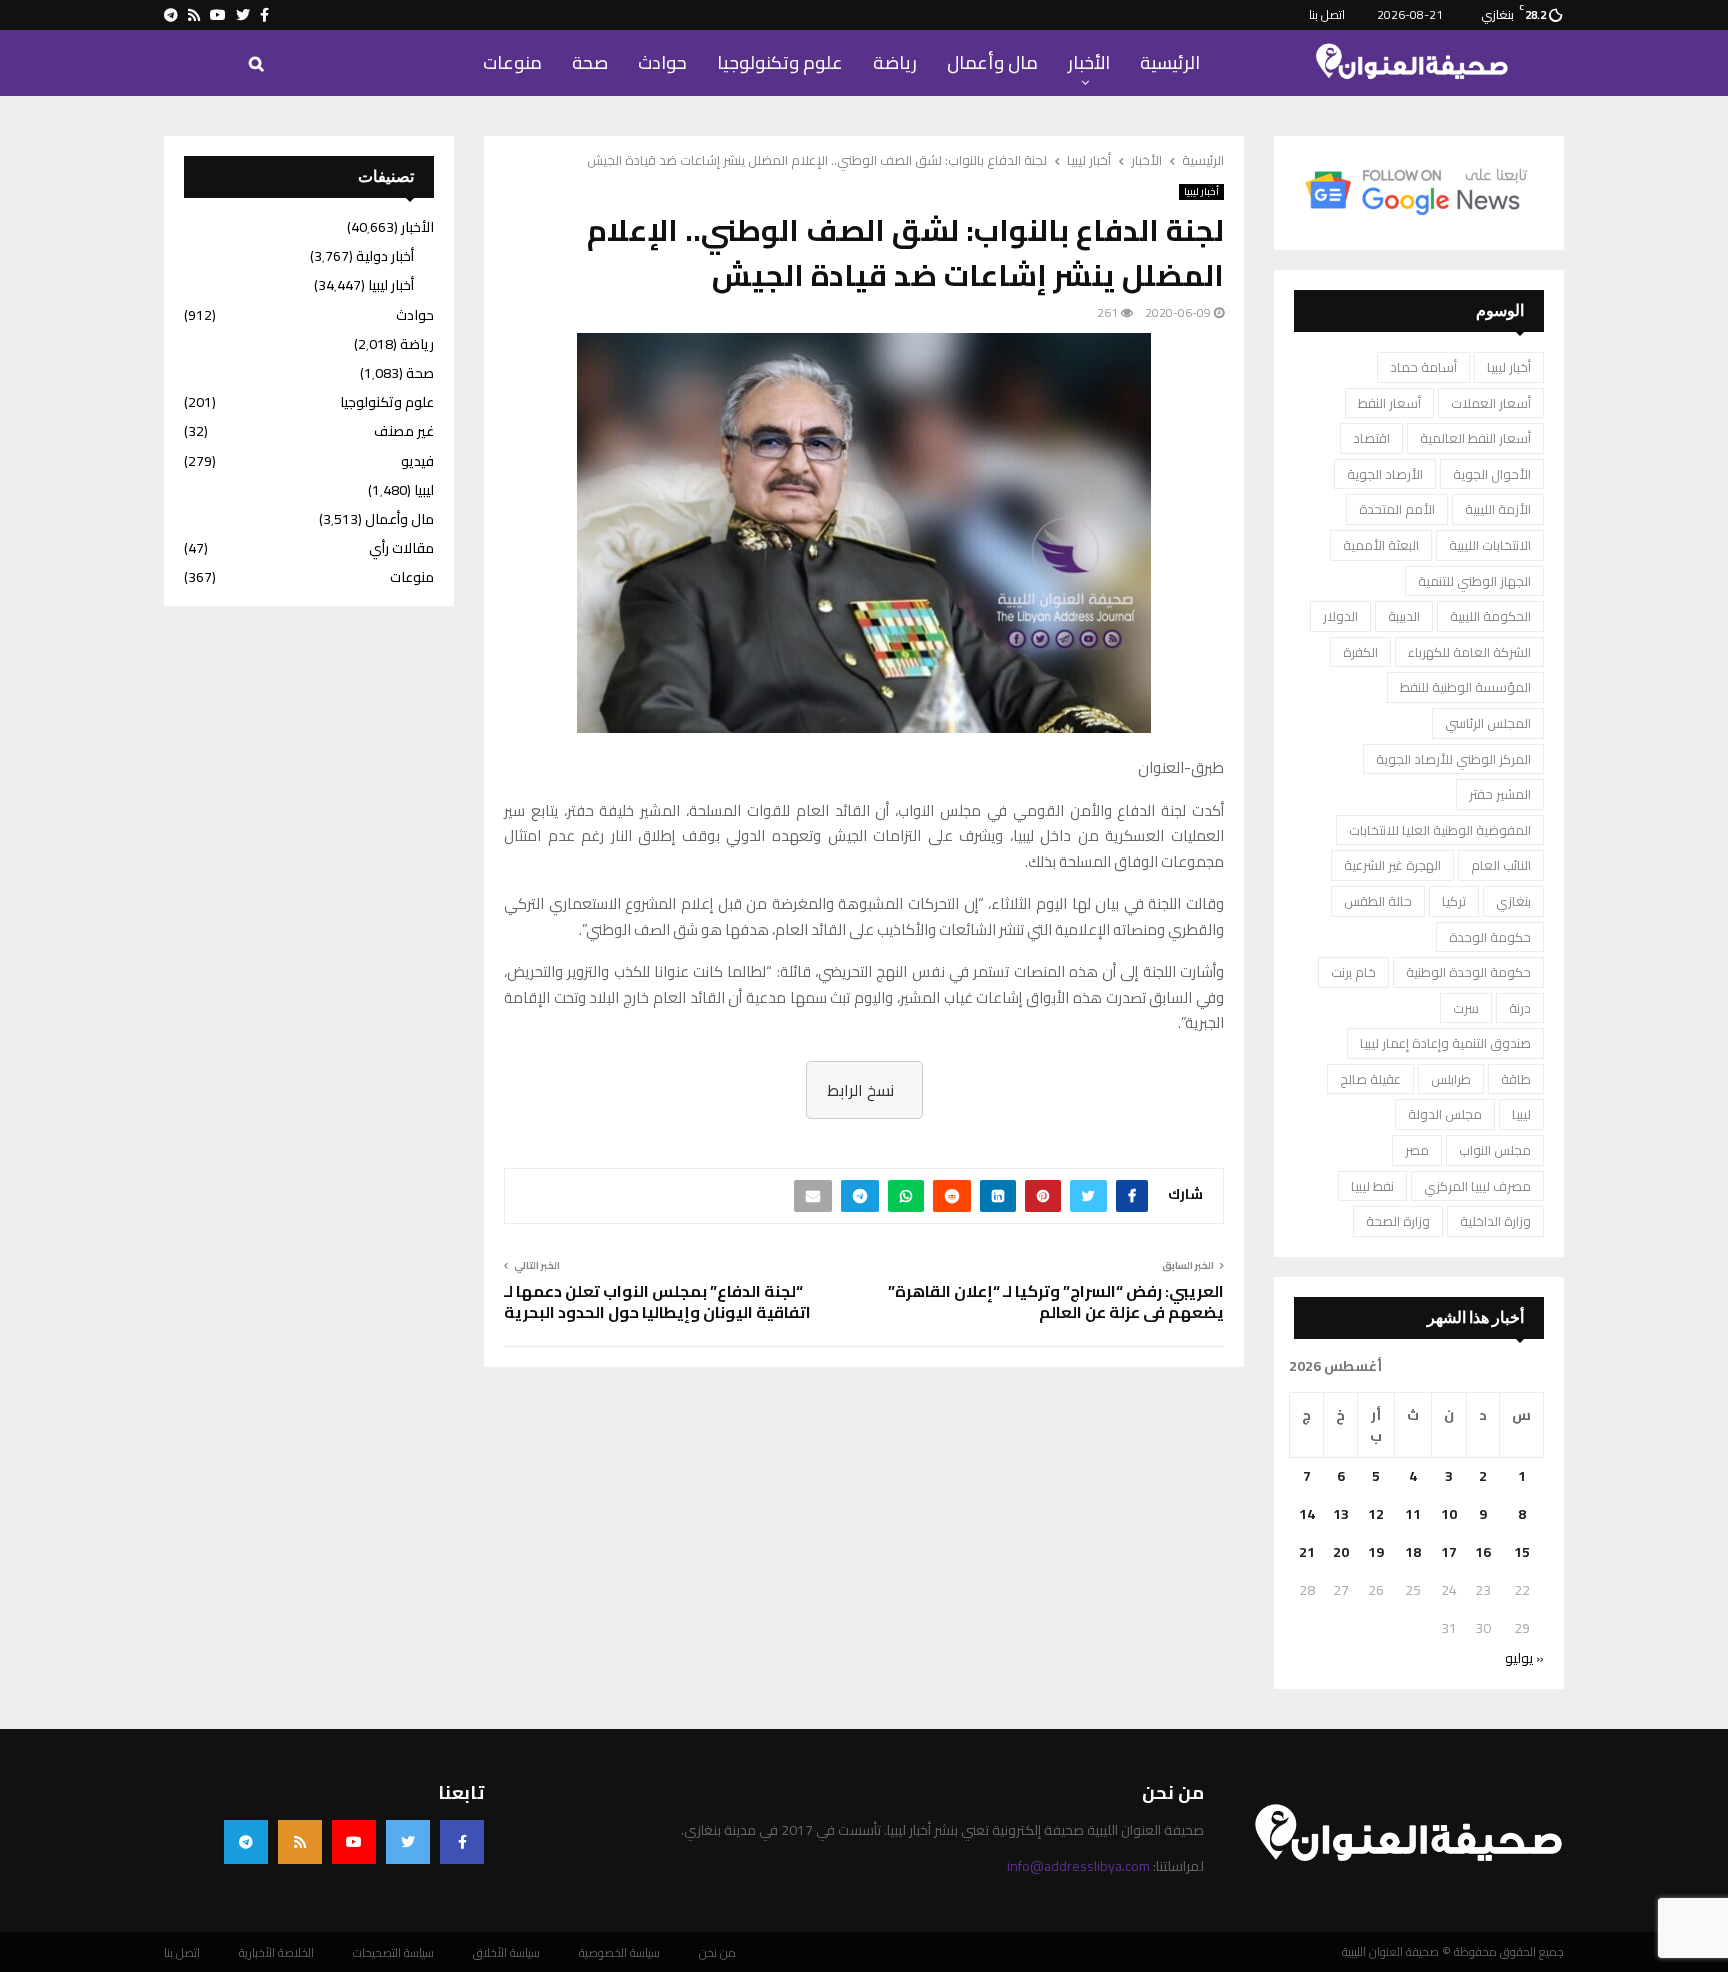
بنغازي (1513, 901)
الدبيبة (1404, 616)
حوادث (662, 62)
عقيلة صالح (1370, 1079)
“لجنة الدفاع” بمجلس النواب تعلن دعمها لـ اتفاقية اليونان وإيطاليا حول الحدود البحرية (657, 1301)
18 (1413, 1552)
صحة (590, 62)
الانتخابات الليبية (1490, 545)
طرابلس (1451, 1079)
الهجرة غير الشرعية (1392, 865)
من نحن (717, 1953)
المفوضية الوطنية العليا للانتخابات (1440, 830)
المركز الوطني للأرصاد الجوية (1453, 759)
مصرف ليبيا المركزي (1477, 1186)
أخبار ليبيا (1201, 192)
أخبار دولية (385, 256)
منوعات (512, 62)
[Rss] (300, 1842)
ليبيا (1521, 1114)
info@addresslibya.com (1078, 1866)
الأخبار (1089, 62)
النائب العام (1501, 865)
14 (1307, 1514)
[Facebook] (462, 1842)
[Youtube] (354, 1842)
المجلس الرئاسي (1488, 723)
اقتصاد (1371, 438)
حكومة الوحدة (1490, 937)
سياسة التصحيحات (393, 1953)
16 (1483, 1552)
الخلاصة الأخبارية (276, 1953)
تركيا (1454, 901)
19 (1376, 1552)
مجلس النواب (1495, 1150)
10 (1449, 1514)
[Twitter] (408, 1842)
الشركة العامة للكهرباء (1469, 652)
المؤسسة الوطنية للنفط (1465, 687)
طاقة (1516, 1079)
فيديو (417, 461)
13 (1341, 1514)
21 (1307, 1552)
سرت (1466, 1008)
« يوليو (1524, 1658)
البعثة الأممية (1381, 545)
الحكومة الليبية (1490, 616)
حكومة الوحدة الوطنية (1468, 972)
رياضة (895, 62)
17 (1449, 1552)
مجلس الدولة (1445, 1114)
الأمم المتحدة (1397, 509)
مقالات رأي (401, 548)
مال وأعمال (992, 62)
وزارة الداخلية (1495, 1221)
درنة (1520, 1008)
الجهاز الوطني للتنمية (1474, 581)
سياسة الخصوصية (619, 1953)
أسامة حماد (1423, 367)
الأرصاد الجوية (1385, 474)
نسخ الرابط (860, 1090)
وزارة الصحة (1398, 1221)
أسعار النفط (1389, 403)
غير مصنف (404, 431)
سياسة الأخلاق (506, 1953)
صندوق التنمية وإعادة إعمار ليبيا (1445, 1043)
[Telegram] (246, 1842)
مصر (1417, 1150)
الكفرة (1360, 652)
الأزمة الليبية (1498, 509)
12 (1376, 1514)
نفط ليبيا (1372, 1186)
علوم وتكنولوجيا (780, 62)
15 (1522, 1552)
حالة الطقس (1378, 901)
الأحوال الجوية (1492, 474)
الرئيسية (1170, 62)
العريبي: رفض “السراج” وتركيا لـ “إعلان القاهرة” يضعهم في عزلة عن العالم (1056, 1301)
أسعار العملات (1491, 403)
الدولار (1340, 616)
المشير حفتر (1500, 794)
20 (1341, 1552)
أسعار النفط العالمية (1475, 438)
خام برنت (1353, 972)
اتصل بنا (1327, 14)
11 (1413, 1514)
